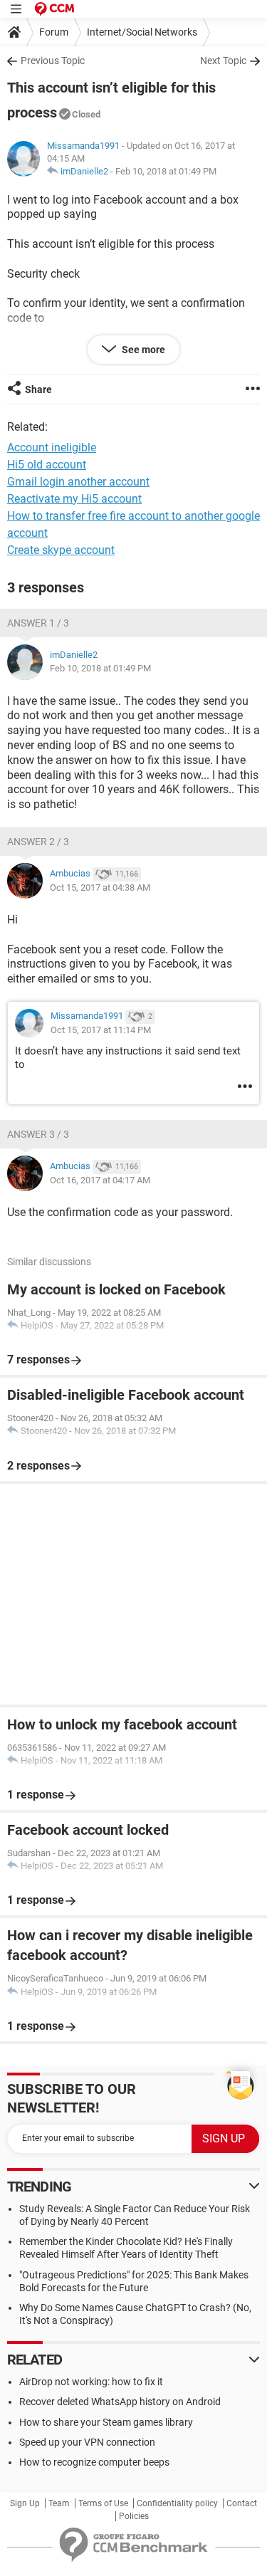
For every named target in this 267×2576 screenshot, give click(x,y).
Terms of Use (103, 2503)
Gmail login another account (78, 482)
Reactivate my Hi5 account (74, 499)
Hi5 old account (47, 465)
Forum (54, 32)
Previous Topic (53, 61)
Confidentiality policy (177, 2503)
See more (142, 350)
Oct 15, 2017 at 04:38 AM (100, 888)
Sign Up (25, 2503)
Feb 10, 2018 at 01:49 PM (166, 171)
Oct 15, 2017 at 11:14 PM (101, 1030)
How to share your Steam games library (106, 2422)
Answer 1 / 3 (38, 623)
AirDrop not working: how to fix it (91, 2382)
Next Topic (223, 61)
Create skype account (61, 550)
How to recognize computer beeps (94, 2462)
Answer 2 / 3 (38, 842)
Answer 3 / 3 (38, 1134)
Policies (134, 2516)
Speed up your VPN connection (87, 2442)
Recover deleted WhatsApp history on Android (120, 2402)
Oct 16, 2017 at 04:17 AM (100, 1180)
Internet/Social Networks (142, 32)
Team (59, 2503)
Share (38, 389)
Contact (242, 2503)
